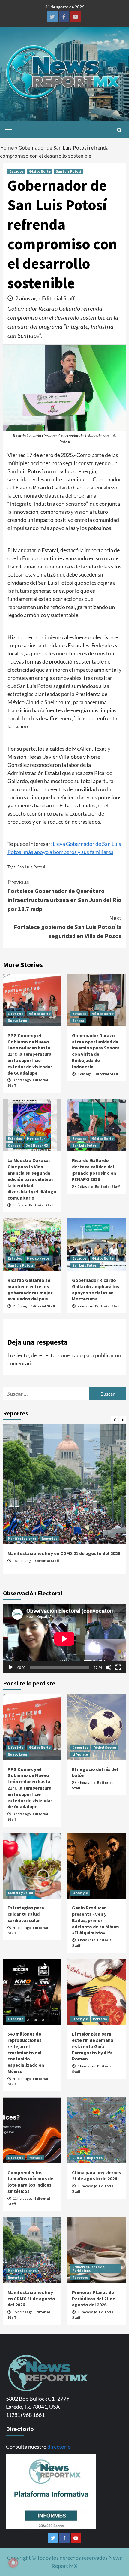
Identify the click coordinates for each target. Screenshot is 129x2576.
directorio (59, 2447)
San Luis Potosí (69, 171)
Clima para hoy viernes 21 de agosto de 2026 (97, 2176)
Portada (100, 2019)
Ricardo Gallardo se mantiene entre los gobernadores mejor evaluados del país (30, 1289)
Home (7, 148)
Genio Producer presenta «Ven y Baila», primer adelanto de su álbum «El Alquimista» (96, 1920)
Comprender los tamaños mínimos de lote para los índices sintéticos (30, 2182)
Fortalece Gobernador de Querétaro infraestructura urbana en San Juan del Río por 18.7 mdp (64, 895)
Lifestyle (16, 1014)
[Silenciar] (109, 1667)
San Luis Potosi (31, 867)
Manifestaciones (22, 1538)
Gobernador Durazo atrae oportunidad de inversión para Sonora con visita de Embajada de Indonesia (96, 1051)
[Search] (119, 130)
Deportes (80, 1747)
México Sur (36, 1138)
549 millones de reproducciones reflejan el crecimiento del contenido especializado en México (26, 2052)
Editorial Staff (58, 298)
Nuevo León (17, 1020)
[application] (64, 1639)
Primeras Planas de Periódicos (88, 2269)
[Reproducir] (11, 1667)
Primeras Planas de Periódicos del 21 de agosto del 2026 (94, 2299)
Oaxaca (14, 1145)
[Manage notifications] (13, 2563)
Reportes (49, 1538)
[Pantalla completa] (118, 1667)
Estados (16, 171)
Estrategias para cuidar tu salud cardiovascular (26, 1914)
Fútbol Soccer (105, 1747)
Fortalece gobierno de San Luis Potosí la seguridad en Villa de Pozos (68, 927)
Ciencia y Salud (21, 1893)
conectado (71, 1355)
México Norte (40, 171)
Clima (77, 2158)
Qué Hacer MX (37, 1145)
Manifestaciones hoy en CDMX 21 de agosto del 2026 (64, 1553)
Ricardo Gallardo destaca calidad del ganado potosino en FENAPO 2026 (94, 1170)
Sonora (78, 1020)
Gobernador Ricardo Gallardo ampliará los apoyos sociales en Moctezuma (96, 1289)
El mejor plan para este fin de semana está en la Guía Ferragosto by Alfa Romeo (93, 2046)
